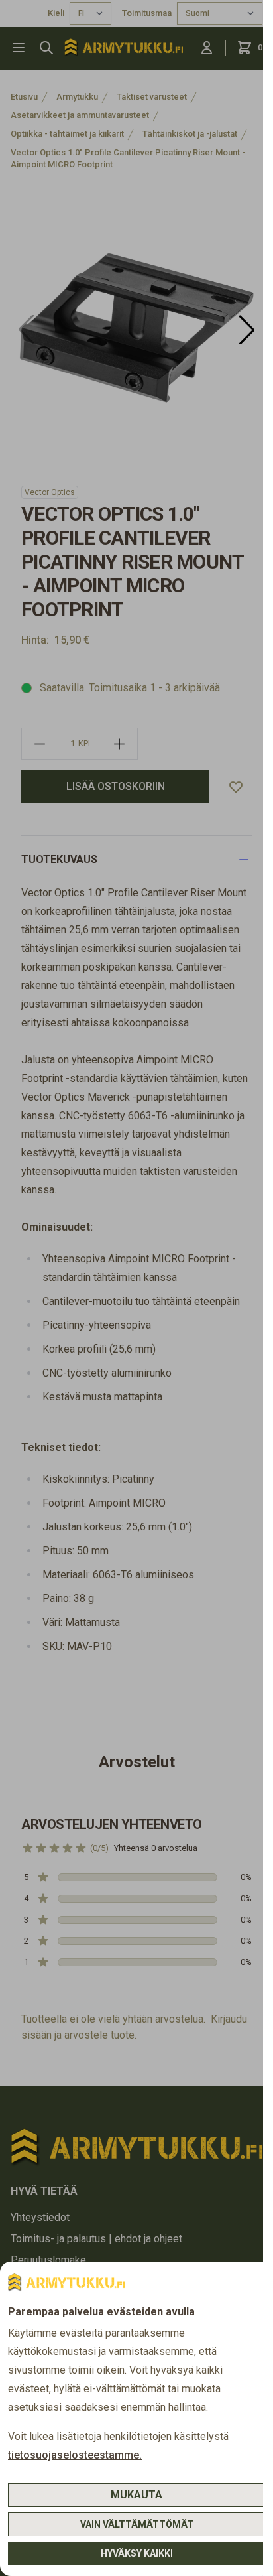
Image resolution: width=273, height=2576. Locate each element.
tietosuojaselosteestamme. (75, 2455)
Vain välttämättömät (137, 2524)
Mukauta (136, 2495)
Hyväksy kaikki (137, 2553)
